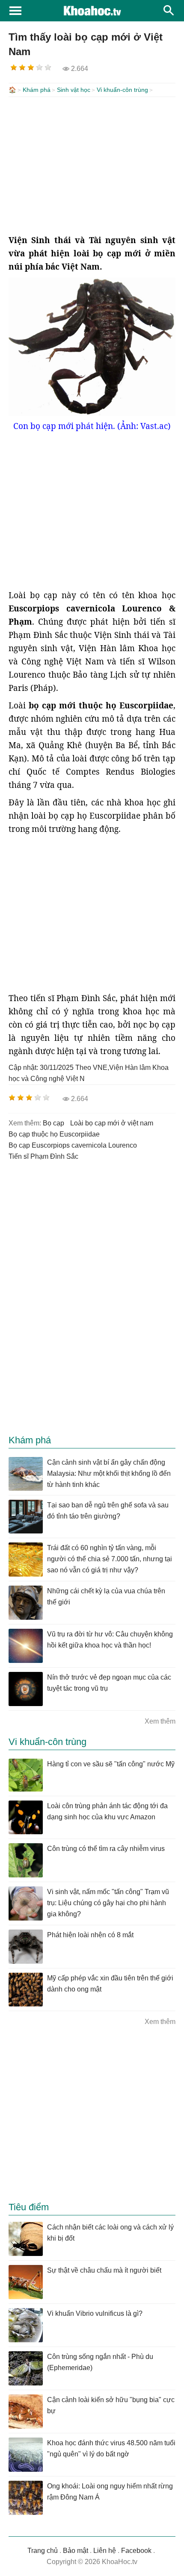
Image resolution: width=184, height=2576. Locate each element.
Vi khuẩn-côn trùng (122, 90)
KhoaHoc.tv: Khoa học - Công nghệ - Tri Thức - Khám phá (92, 11)
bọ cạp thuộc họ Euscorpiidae (54, 1134)
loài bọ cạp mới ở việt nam (112, 1123)
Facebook (136, 2551)
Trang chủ (43, 2551)
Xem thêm (160, 1721)
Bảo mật (76, 2551)
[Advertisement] (92, 165)
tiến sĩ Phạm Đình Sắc (43, 1156)
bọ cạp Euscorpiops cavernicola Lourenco (73, 1145)
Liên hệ (105, 2551)
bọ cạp (53, 1123)
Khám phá (37, 90)
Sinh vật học (74, 90)
